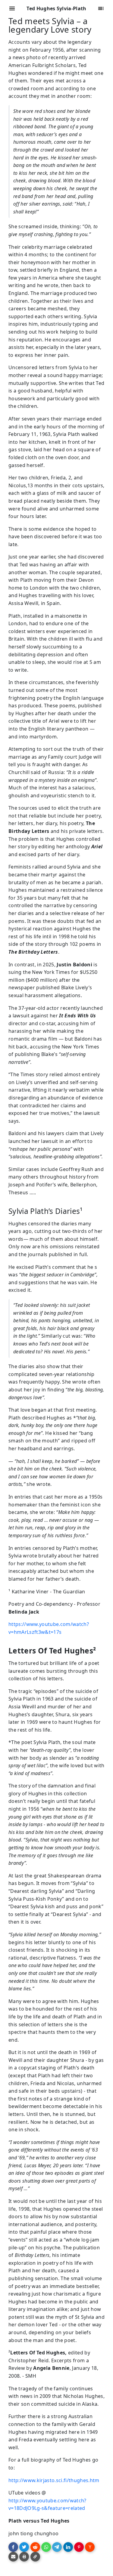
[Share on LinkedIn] (68, 2547)
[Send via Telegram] (57, 2547)
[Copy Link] (35, 2557)
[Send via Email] (13, 2557)
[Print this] (24, 2557)
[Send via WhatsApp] (46, 2547)
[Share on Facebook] (13, 2547)
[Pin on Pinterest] (79, 2547)
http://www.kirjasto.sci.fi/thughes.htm (54, 2480)
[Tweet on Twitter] (24, 2547)
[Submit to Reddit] (35, 2547)
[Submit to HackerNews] (90, 2547)
